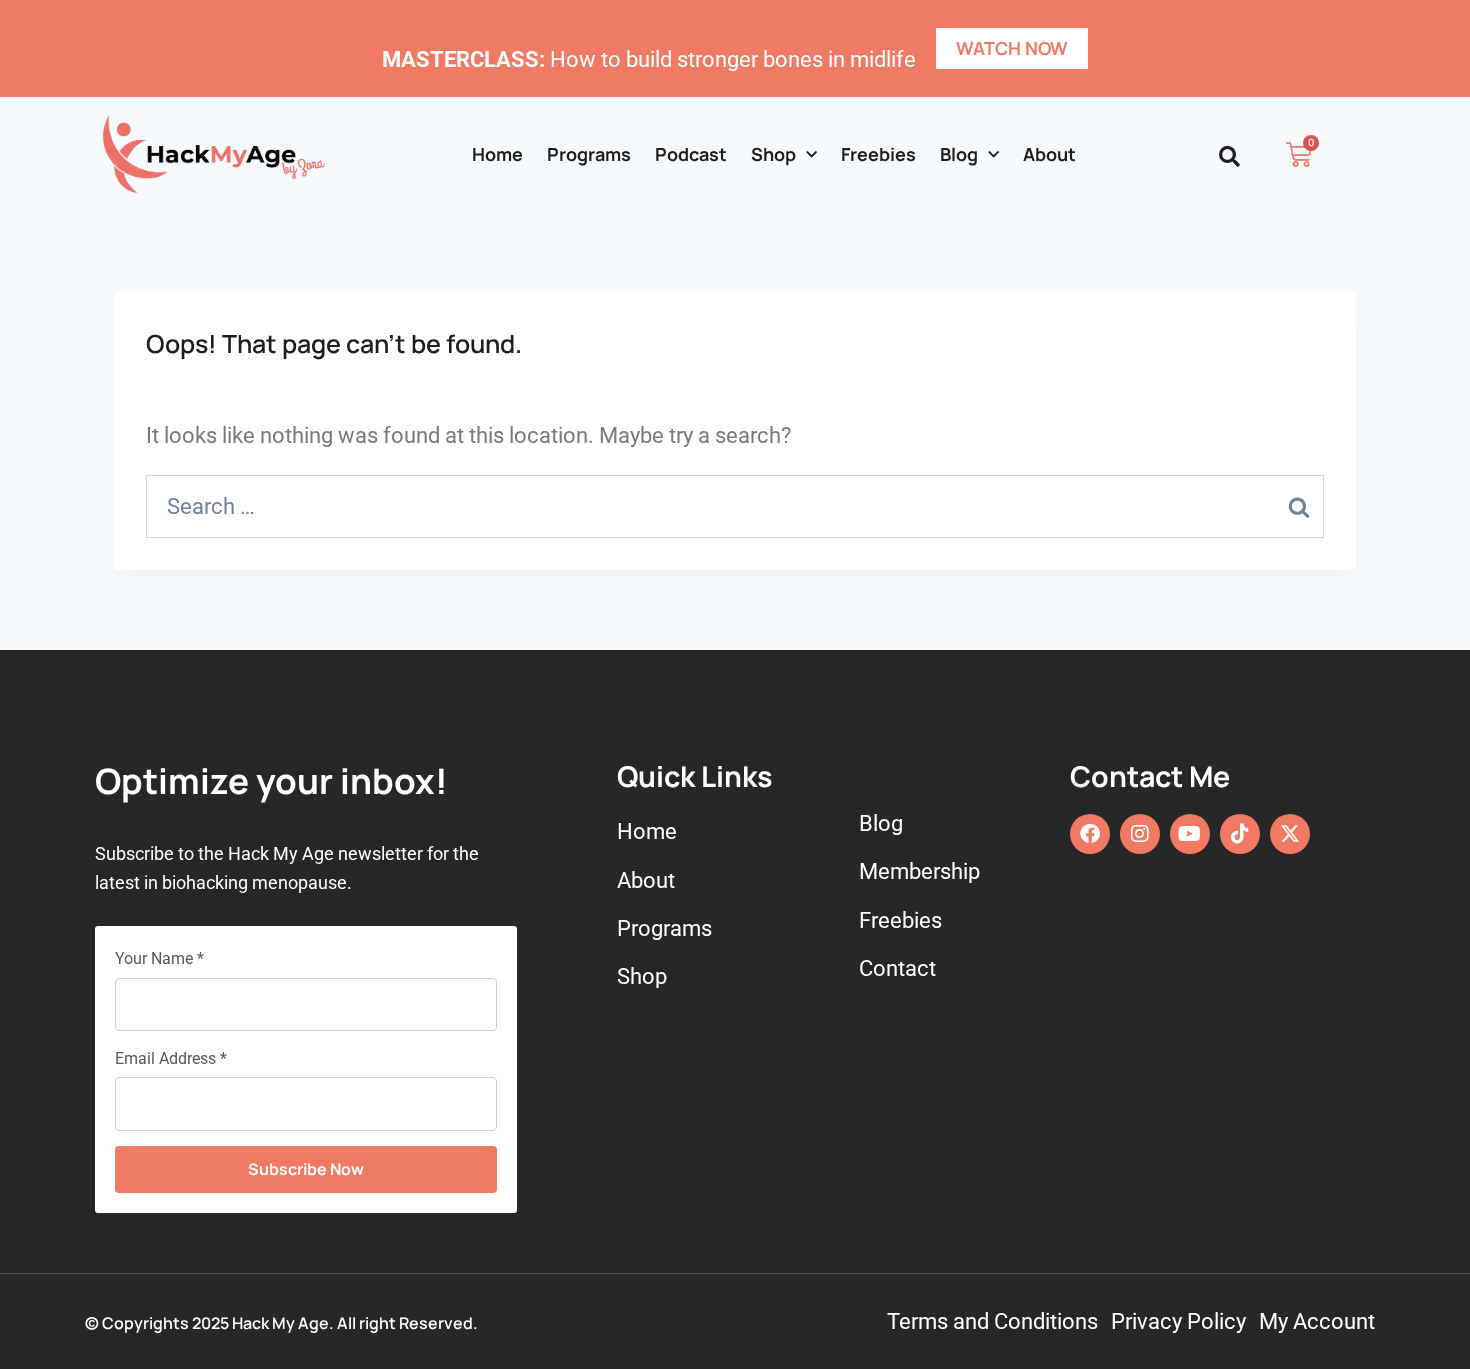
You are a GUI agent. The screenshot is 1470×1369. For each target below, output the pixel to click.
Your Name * (159, 958)
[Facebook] (1090, 834)
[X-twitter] (1290, 834)
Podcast (691, 154)
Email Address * (171, 1058)
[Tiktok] (1240, 834)
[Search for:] (735, 506)
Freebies (878, 154)
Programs (589, 154)
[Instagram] (1140, 834)
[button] (1229, 156)
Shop (773, 154)
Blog (959, 154)
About (1049, 154)
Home (497, 154)
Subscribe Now (306, 1169)
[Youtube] (1190, 834)
